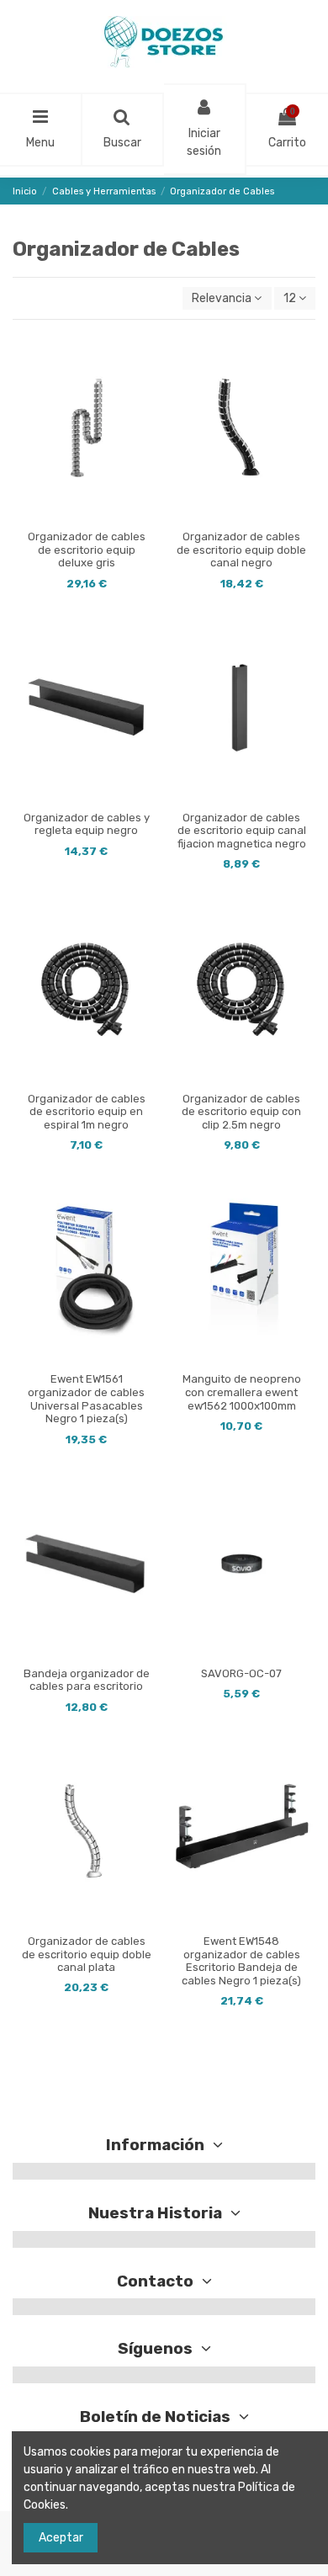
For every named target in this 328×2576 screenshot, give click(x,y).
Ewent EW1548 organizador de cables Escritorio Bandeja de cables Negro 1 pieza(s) (241, 1961)
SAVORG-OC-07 (241, 1673)
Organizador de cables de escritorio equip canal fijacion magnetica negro (242, 831)
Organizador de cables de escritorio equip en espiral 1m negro (87, 1112)
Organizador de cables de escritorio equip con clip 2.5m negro (241, 1112)
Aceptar (61, 2538)
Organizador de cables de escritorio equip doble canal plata (87, 1954)
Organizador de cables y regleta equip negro (87, 824)
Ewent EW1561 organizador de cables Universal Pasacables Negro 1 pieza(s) (86, 1399)
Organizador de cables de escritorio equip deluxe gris (87, 550)
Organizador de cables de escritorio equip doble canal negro (241, 550)
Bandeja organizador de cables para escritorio (87, 1680)
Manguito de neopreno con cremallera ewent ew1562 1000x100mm (242, 1392)
